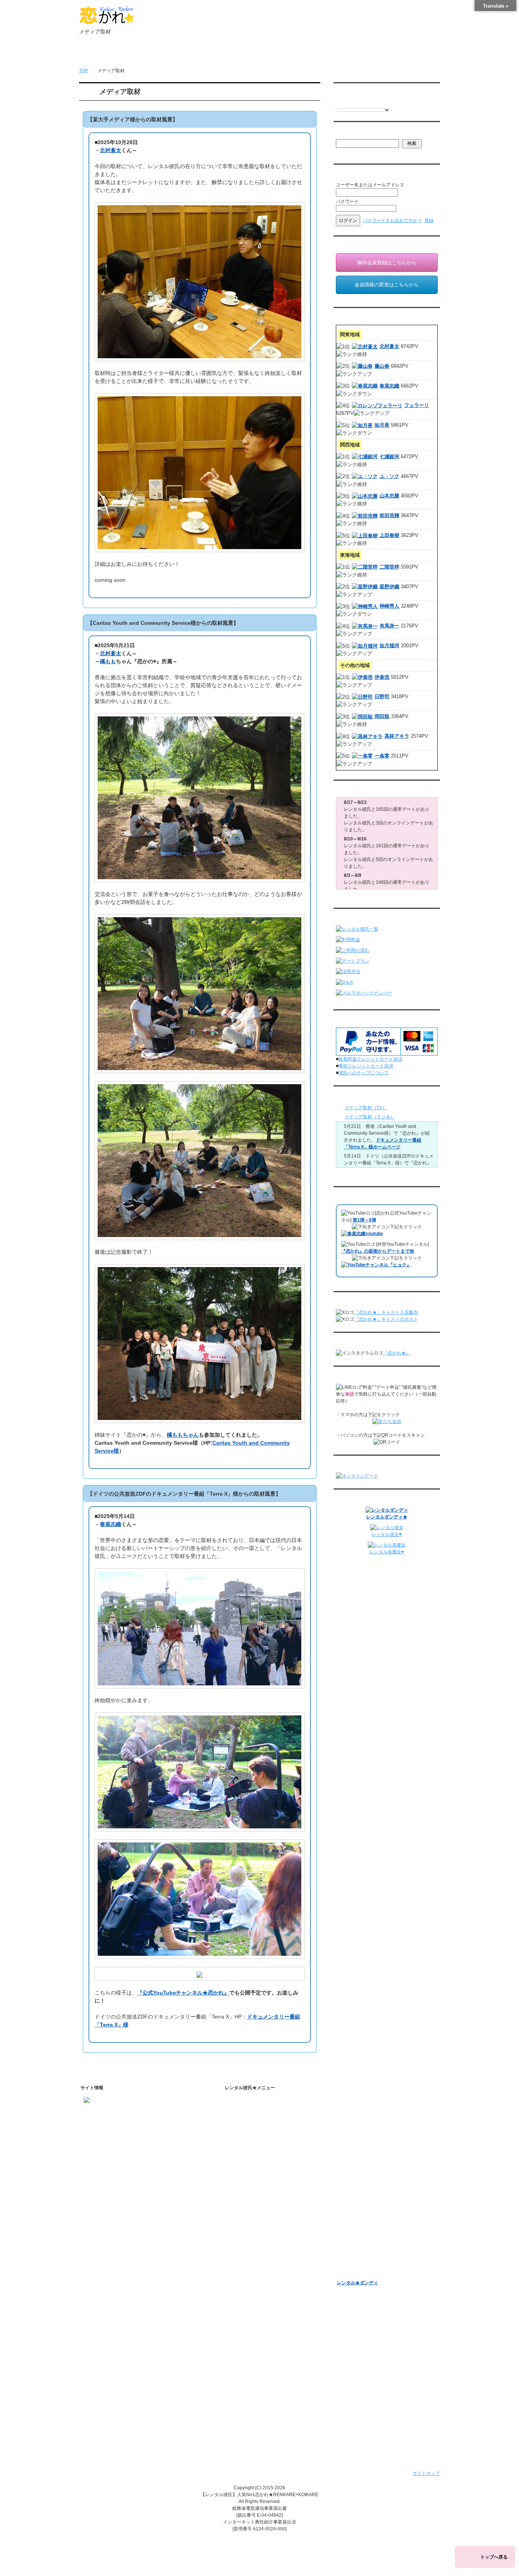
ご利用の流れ (249, 2178)
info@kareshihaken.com (109, 2125)
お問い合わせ (356, 54)
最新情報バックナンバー (362, 2174)
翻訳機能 (251, 2230)
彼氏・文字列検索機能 (264, 2239)
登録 (429, 221)
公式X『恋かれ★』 (261, 2289)
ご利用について (205, 54)
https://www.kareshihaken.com (115, 2112)
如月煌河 (389, 646)
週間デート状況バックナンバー (369, 2184)
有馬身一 (389, 626)
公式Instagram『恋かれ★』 (270, 2279)
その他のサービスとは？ (267, 2144)
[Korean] (385, 103)
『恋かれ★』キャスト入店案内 (386, 1312)
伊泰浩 (382, 677)
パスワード (347, 202)
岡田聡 (382, 716)
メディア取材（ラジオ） (370, 1117)
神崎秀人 (389, 606)
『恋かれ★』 (397, 1353)
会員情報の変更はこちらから (387, 285)
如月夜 (382, 425)
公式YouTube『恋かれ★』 (269, 2269)
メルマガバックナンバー (362, 2138)
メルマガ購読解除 (362, 2160)
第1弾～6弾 (364, 1220)
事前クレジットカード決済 (366, 1066)
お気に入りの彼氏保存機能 (269, 2249)
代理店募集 (247, 2382)
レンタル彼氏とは (253, 2112)
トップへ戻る (494, 2557)
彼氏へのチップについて (364, 1073)
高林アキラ (397, 736)
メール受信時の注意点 (258, 2362)
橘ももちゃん (183, 1435)
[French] (347, 103)
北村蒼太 (111, 150)
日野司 (382, 696)
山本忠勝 (389, 496)
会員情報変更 (357, 2125)
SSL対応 (244, 2352)
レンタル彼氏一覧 (255, 54)
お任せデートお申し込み (362, 2194)
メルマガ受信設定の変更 (369, 2150)
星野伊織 (389, 587)
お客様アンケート (355, 2223)
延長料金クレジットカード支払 (267, 2421)
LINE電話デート (354, 2214)
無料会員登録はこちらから (387, 263)
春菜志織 (111, 1524)
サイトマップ (426, 2473)
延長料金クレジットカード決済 (370, 1059)
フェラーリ (417, 405)
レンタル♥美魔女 (354, 2273)
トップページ (105, 54)
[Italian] (354, 103)
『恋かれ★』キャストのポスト (386, 1319)
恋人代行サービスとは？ (267, 2134)
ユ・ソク (389, 476)
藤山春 (382, 366)
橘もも (108, 661)
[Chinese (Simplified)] (370, 103)
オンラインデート (355, 2204)
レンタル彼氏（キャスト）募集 (267, 2372)
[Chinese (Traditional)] (377, 103)
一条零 (382, 756)
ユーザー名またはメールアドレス (370, 185)
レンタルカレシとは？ (264, 2125)
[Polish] (362, 103)
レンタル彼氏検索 (253, 2168)
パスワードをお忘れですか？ (392, 221)
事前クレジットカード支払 (263, 2411)
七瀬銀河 (389, 457)
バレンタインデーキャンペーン (369, 2233)
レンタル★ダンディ (358, 2283)
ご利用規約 (247, 2332)
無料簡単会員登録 (155, 54)
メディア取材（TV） (366, 1108)
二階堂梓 (389, 567)
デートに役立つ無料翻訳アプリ (274, 2259)
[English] (339, 103)
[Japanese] (392, 103)
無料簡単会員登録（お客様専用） (371, 2103)
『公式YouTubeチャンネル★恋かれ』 (183, 1993)
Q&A (240, 2208)
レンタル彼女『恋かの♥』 (363, 2263)
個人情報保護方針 (253, 2342)
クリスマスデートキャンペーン (369, 2253)
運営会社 (244, 2401)
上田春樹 (389, 535)
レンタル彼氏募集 (305, 54)
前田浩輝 (389, 515)
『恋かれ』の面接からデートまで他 (378, 1251)
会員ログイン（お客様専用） (373, 2115)
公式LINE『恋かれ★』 (265, 2299)
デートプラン (249, 2188)
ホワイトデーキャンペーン (364, 2243)
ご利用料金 (247, 2198)
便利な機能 (247, 2217)
